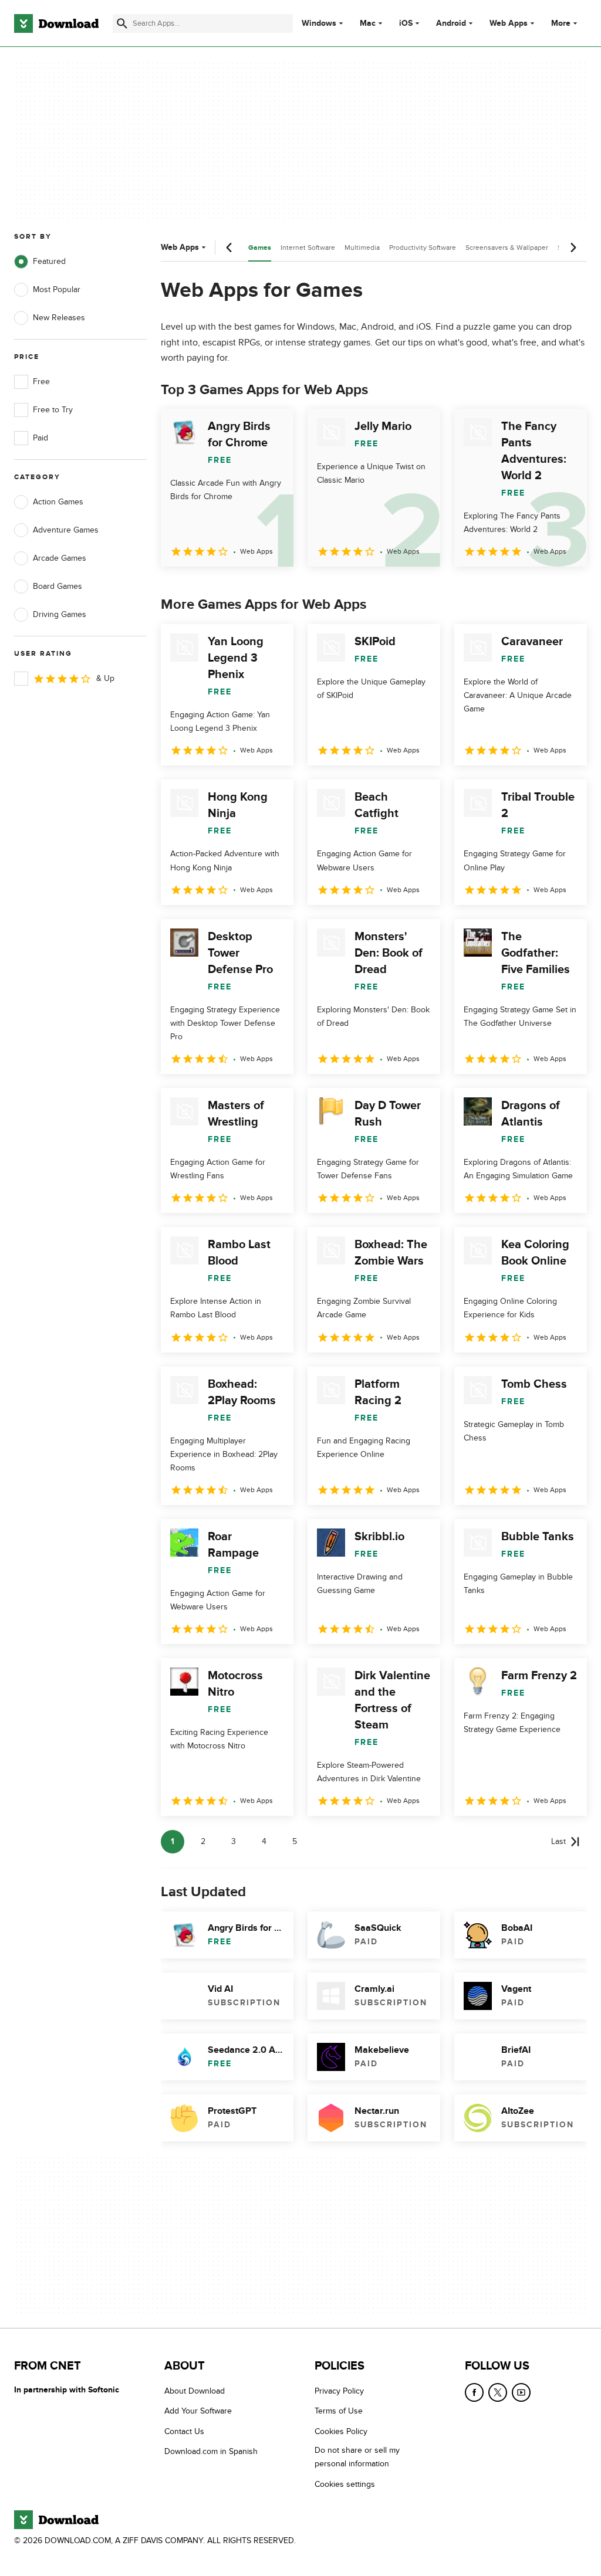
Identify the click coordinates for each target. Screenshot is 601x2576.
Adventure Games (66, 530)
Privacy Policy (339, 2391)
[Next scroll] (573, 248)
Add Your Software (198, 2411)
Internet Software (308, 248)
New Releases (59, 318)
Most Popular (57, 289)
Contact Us (184, 2431)
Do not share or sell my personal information (357, 2457)
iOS (406, 23)
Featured (49, 261)
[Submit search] (122, 23)
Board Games (58, 586)
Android (451, 23)
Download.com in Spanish (211, 2451)
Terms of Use (339, 2411)
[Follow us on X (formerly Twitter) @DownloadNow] (498, 2392)
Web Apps (509, 23)
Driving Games (60, 614)
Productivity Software (423, 248)
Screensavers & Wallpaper (507, 248)
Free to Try (53, 410)
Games (260, 248)
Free (41, 382)
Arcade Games (60, 558)
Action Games (58, 502)
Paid (40, 438)
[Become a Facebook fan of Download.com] (474, 2392)
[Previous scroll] (229, 248)
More (561, 23)
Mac (368, 23)
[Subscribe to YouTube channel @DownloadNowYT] (521, 2392)
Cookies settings (345, 2484)
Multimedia (362, 248)
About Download (195, 2391)
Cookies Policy (341, 2431)
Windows (319, 23)
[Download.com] (56, 23)
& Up (105, 678)
